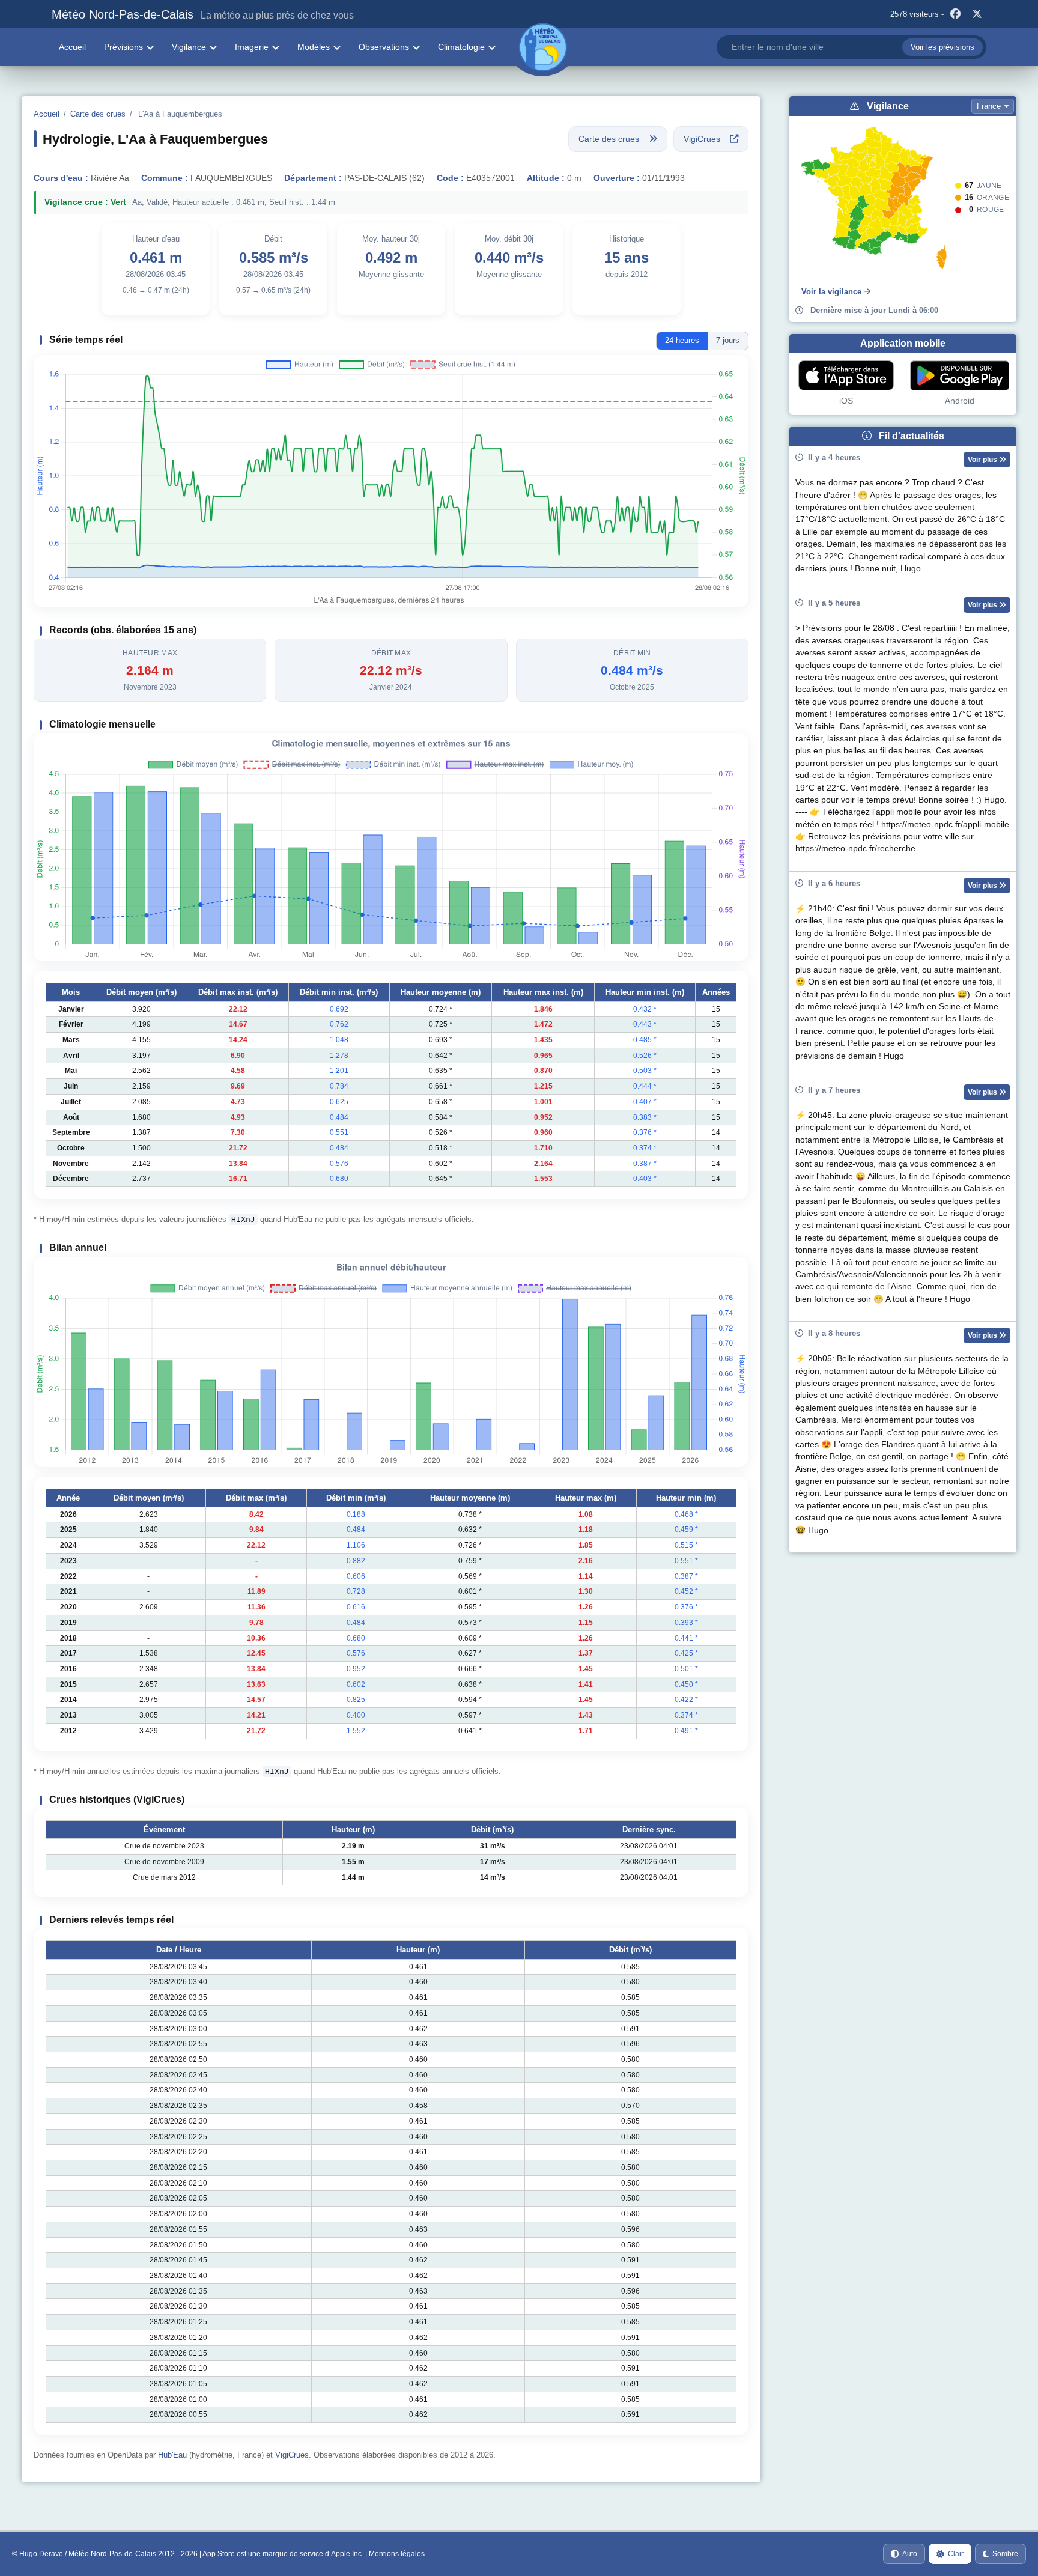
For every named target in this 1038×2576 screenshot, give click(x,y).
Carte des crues (98, 114)
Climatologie (461, 47)
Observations (384, 47)
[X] (977, 14)
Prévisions (123, 47)
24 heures (682, 340)
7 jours (728, 340)
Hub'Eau (172, 2455)
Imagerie (252, 47)
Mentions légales (397, 2554)
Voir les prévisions (942, 47)
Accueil (72, 47)
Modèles (314, 47)
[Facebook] (956, 14)
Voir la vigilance (831, 292)
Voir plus (983, 460)
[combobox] (851, 47)
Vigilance (189, 47)
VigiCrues (292, 2455)
